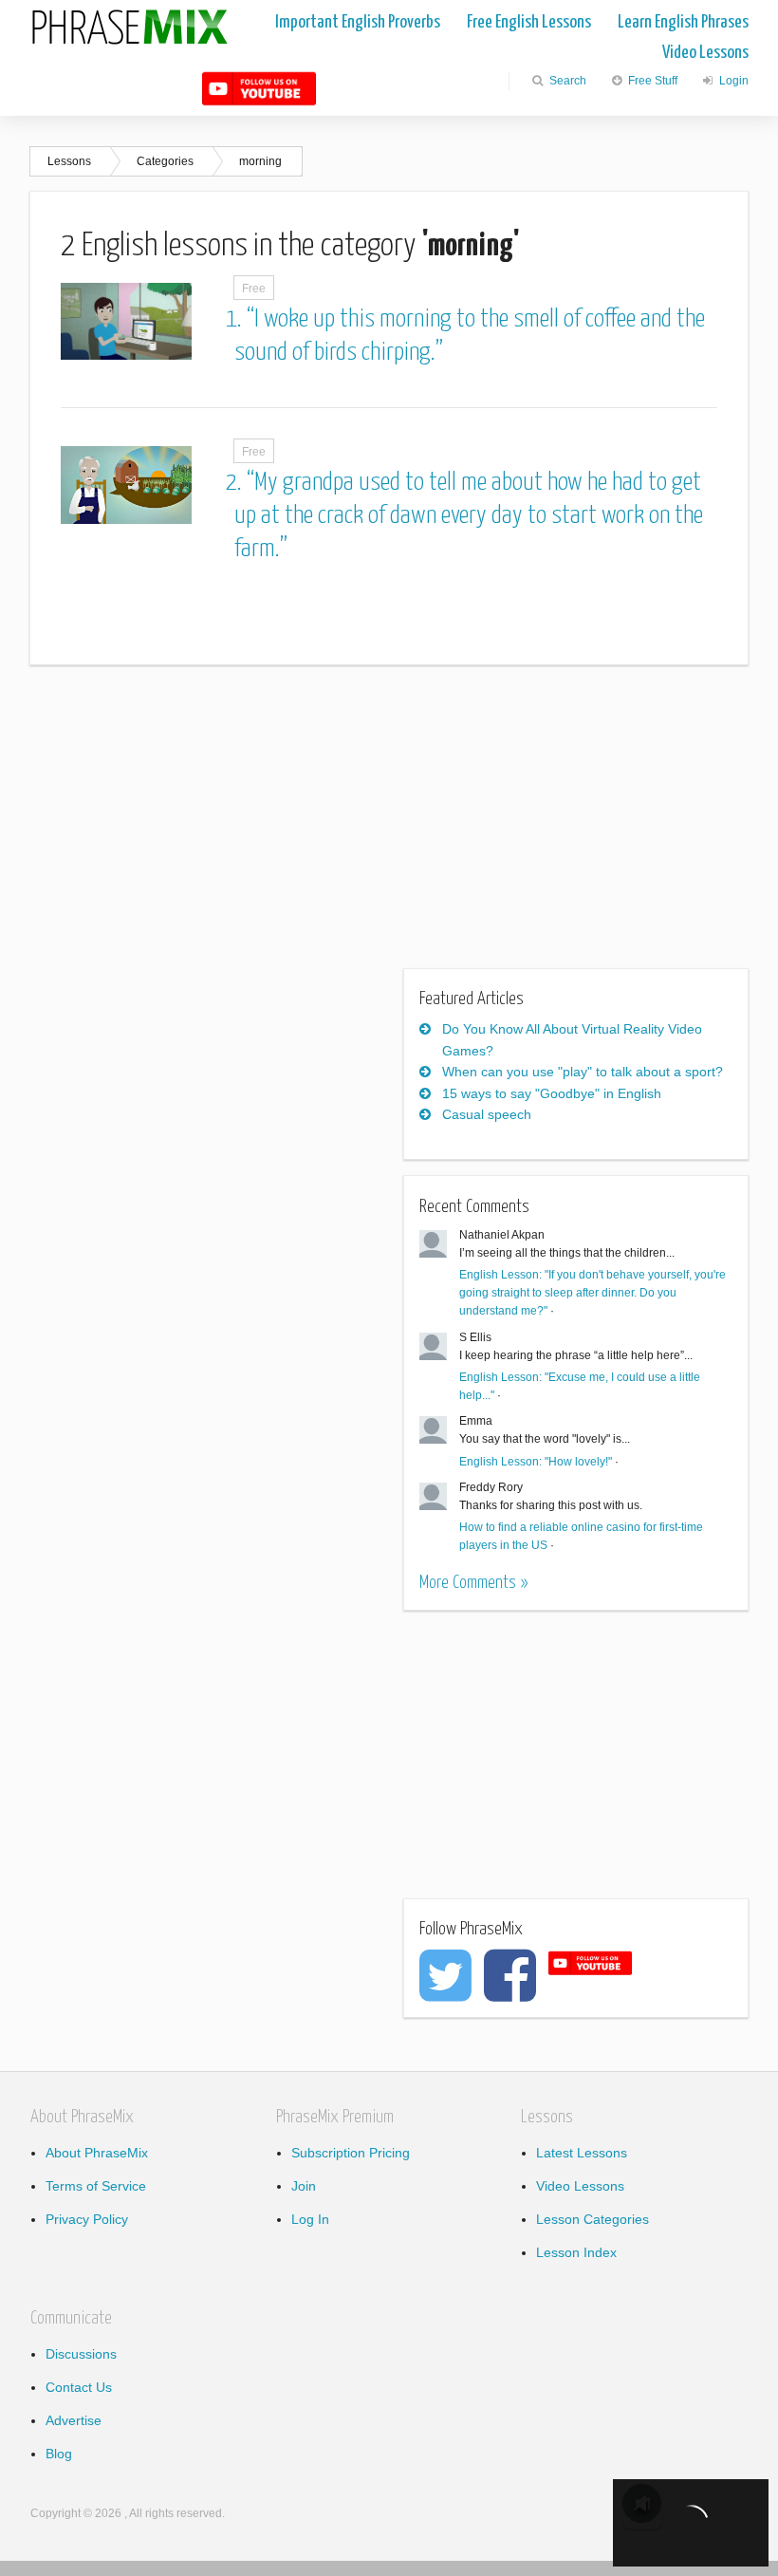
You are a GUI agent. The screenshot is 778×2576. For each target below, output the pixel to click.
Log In (310, 2219)
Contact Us (79, 2387)
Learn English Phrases (683, 22)
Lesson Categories (593, 2219)
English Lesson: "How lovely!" (536, 1462)
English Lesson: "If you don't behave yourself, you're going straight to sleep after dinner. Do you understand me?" (593, 1293)
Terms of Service (96, 2186)
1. (236, 319)
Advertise (74, 2420)
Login (732, 81)
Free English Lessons (529, 22)
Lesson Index (576, 2252)
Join (304, 2186)
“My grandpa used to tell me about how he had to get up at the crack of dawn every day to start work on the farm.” (469, 516)
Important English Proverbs (358, 22)
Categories (165, 161)
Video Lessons (705, 53)
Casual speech (487, 1114)
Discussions (81, 2354)
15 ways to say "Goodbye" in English (552, 1093)
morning (260, 161)
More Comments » (473, 1583)
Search (566, 81)
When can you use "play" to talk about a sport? (583, 1072)
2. (236, 483)
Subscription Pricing (351, 2153)
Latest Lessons (582, 2153)
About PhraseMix (97, 2153)
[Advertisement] (189, 829)
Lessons (69, 161)
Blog (59, 2454)
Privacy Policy (87, 2219)
